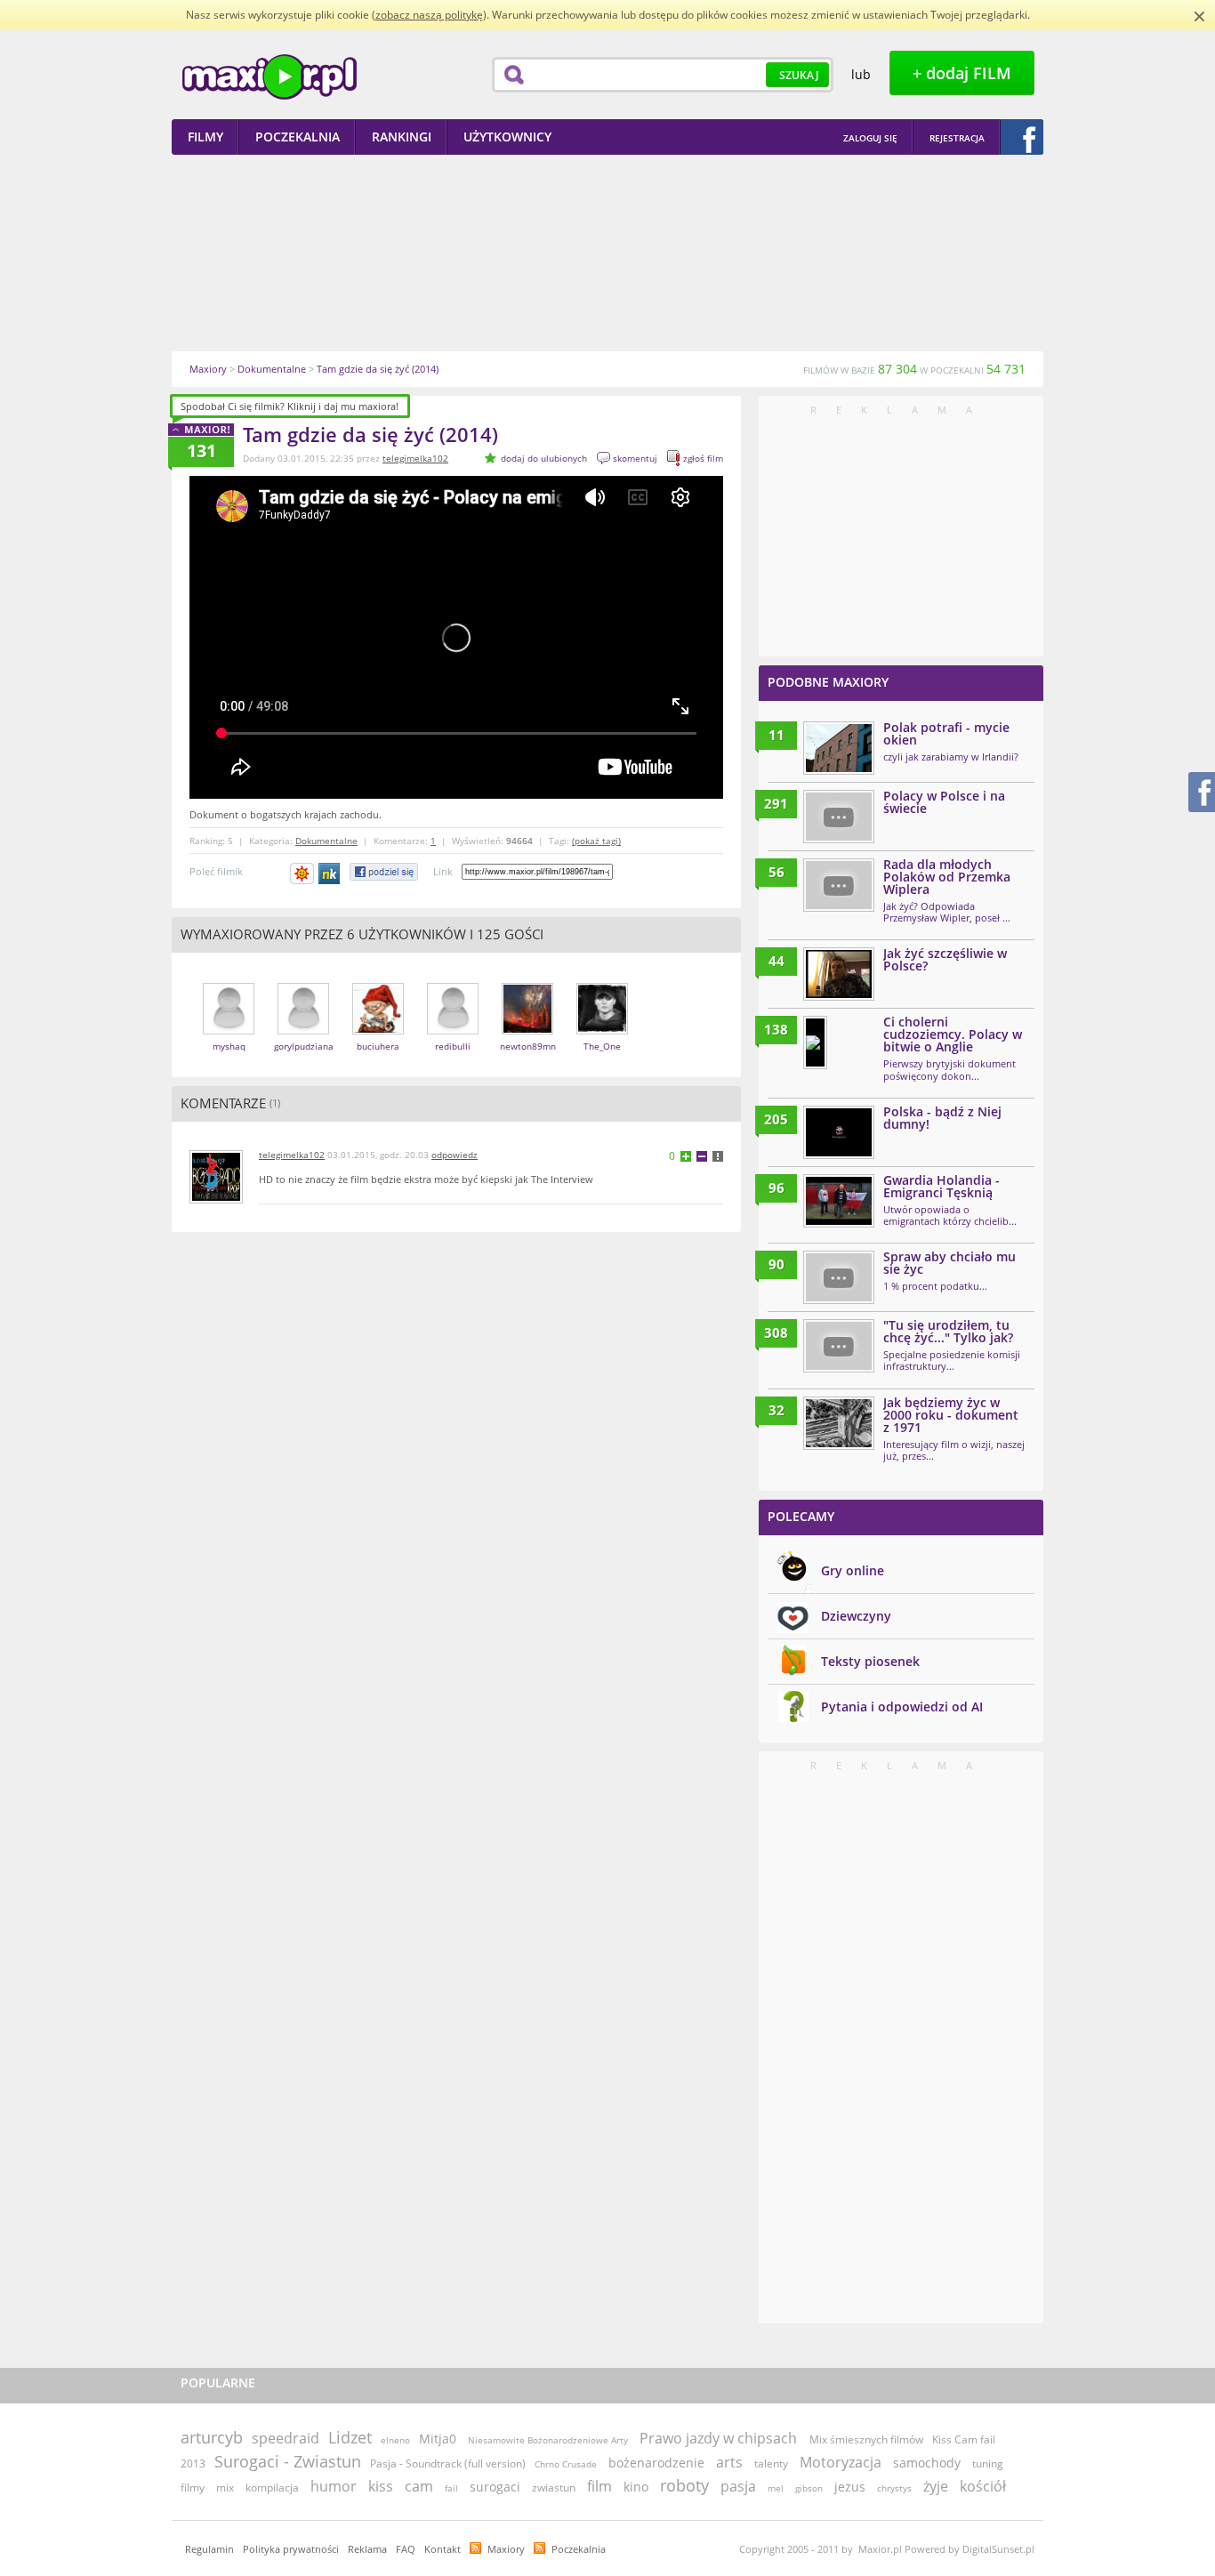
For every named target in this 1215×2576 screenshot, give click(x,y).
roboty (684, 2485)
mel (776, 2488)
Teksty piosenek (870, 1661)
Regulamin (209, 2549)
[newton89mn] (527, 1030)
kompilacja (272, 2487)
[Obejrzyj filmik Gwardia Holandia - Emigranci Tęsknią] (839, 1201)
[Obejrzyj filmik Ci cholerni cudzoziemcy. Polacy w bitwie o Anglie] (815, 1042)
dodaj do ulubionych (544, 458)
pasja (738, 2486)
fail (451, 2488)
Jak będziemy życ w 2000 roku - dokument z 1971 (951, 1415)
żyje (936, 2486)
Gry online (853, 1570)
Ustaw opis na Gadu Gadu (302, 873)
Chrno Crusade (566, 2464)
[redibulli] (453, 1030)
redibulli (453, 1046)
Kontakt (443, 2549)
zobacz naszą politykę (429, 15)
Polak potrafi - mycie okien (946, 733)
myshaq (229, 1046)
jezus (850, 2487)
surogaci (495, 2487)
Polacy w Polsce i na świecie (944, 802)
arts (729, 2462)
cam (419, 2486)
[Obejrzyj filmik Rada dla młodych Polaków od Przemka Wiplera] (839, 885)
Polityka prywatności (291, 2549)
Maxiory (506, 2549)
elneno (395, 2440)
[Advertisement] (607, 253)
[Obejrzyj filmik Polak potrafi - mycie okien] (839, 748)
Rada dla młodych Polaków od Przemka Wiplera (947, 877)
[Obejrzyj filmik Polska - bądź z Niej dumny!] (839, 1132)
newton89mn (528, 1046)
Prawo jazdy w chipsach (720, 2438)
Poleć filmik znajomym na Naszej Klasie (330, 873)
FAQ (406, 2549)
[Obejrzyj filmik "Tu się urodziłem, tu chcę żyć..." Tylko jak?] (839, 1346)
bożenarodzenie (656, 2463)
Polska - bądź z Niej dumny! (942, 1118)
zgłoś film (703, 458)
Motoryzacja (841, 2462)
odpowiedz (455, 1155)
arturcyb (212, 2437)
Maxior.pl (270, 77)
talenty (771, 2463)
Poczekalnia (579, 2549)
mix (225, 2487)
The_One (602, 1046)
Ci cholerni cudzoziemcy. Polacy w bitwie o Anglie (953, 1034)
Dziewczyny (856, 1616)
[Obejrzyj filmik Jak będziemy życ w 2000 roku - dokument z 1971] (839, 1423)
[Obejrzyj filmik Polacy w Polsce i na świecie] (839, 817)
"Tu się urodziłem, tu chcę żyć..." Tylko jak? (948, 1331)
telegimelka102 (415, 458)
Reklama (367, 2549)
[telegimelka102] (216, 1199)
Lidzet (350, 2437)
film (599, 2486)
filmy (193, 2487)
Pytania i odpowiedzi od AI (902, 1707)
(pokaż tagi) (596, 841)
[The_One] (602, 1030)
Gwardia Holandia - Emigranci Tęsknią (941, 1186)
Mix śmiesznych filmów (866, 2439)
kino (636, 2487)
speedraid (286, 2438)
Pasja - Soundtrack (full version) (448, 2463)
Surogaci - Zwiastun (288, 2461)
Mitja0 (438, 2439)
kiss (381, 2486)
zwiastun (554, 2487)
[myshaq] (229, 1030)
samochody (927, 2463)
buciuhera (378, 1046)
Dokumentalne (326, 841)
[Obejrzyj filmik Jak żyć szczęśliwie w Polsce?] (839, 974)
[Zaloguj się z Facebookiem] (1022, 137)
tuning (988, 2463)
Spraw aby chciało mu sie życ (949, 1263)
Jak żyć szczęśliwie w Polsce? (945, 959)
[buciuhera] (378, 1030)
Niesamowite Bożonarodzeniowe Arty (549, 2440)
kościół (983, 2486)
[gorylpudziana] (303, 1030)
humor (334, 2486)
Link (443, 871)
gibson (809, 2488)
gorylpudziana (304, 1046)
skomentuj (635, 458)
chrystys (894, 2488)
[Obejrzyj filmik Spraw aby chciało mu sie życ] (839, 1277)
